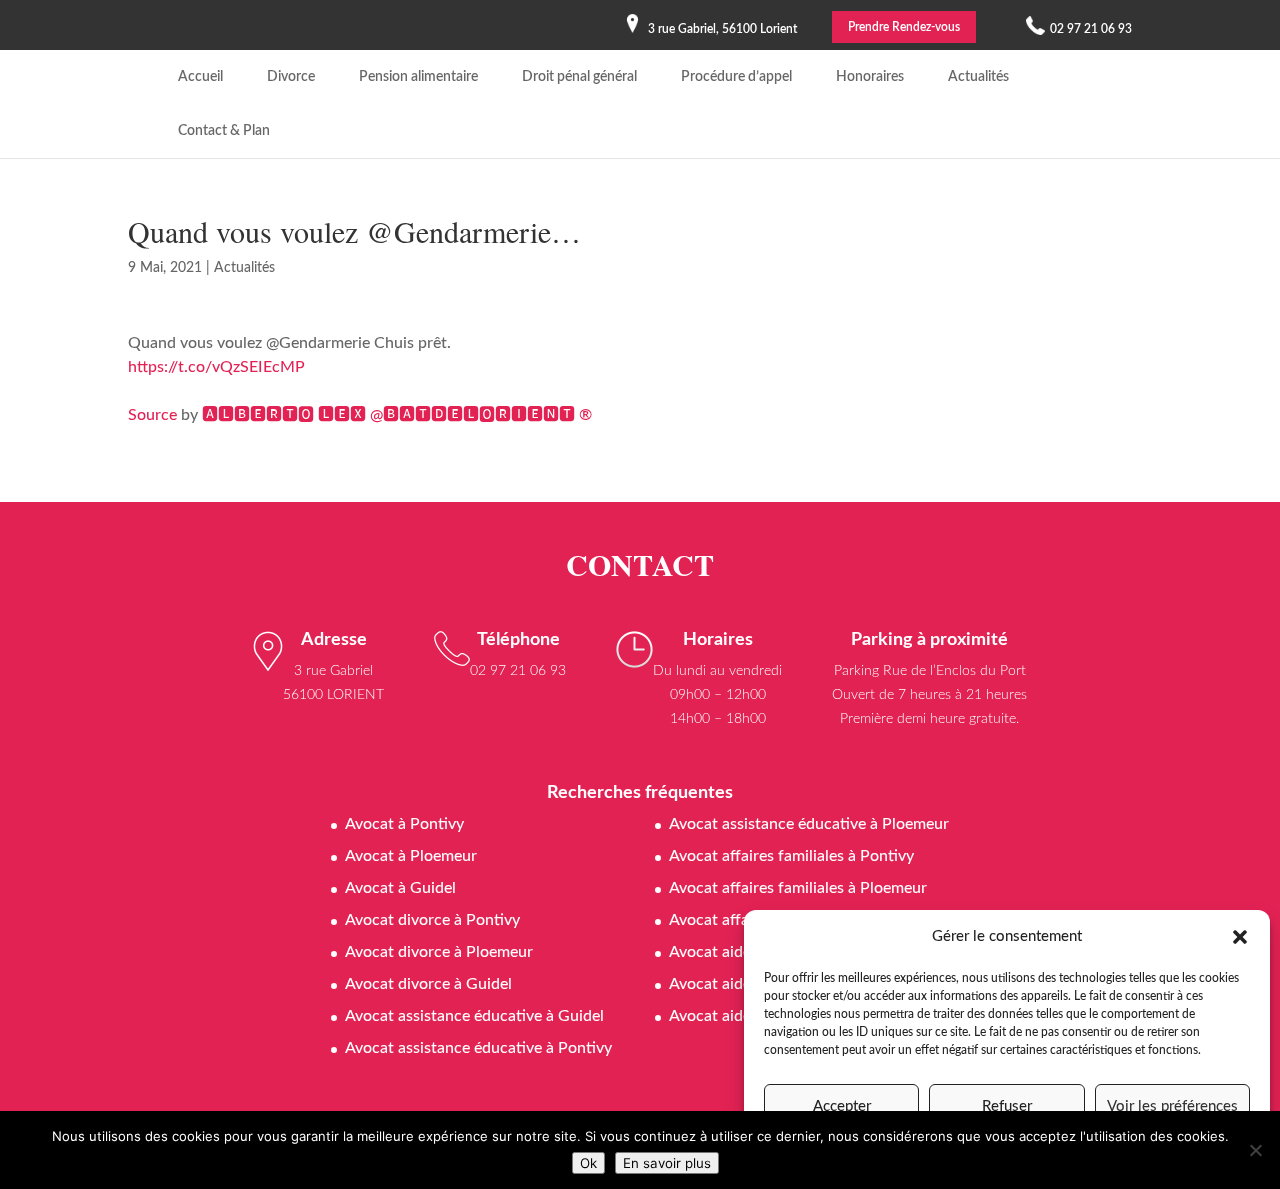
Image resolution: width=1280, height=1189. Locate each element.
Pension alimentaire (418, 77)
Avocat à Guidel (400, 888)
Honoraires (870, 77)
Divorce (291, 77)
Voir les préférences (1172, 1106)
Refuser (1007, 1106)
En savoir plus (667, 1163)
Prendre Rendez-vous (904, 27)
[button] (1240, 937)
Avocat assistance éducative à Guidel (474, 1016)
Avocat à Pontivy (404, 824)
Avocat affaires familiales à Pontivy (791, 856)
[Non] (1255, 1150)
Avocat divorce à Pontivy (432, 920)
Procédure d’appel (736, 77)
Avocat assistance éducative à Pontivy (478, 1048)
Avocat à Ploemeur (411, 856)
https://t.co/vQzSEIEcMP (216, 367)
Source (152, 415)
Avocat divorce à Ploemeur (439, 952)
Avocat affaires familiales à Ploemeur (798, 888)
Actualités (978, 77)
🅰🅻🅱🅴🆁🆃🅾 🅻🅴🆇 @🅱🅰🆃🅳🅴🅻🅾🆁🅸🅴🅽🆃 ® (397, 415)
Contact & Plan (224, 131)
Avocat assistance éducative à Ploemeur (809, 824)
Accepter (842, 1106)
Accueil (200, 77)
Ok (588, 1163)
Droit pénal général (579, 77)
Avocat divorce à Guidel (428, 984)
